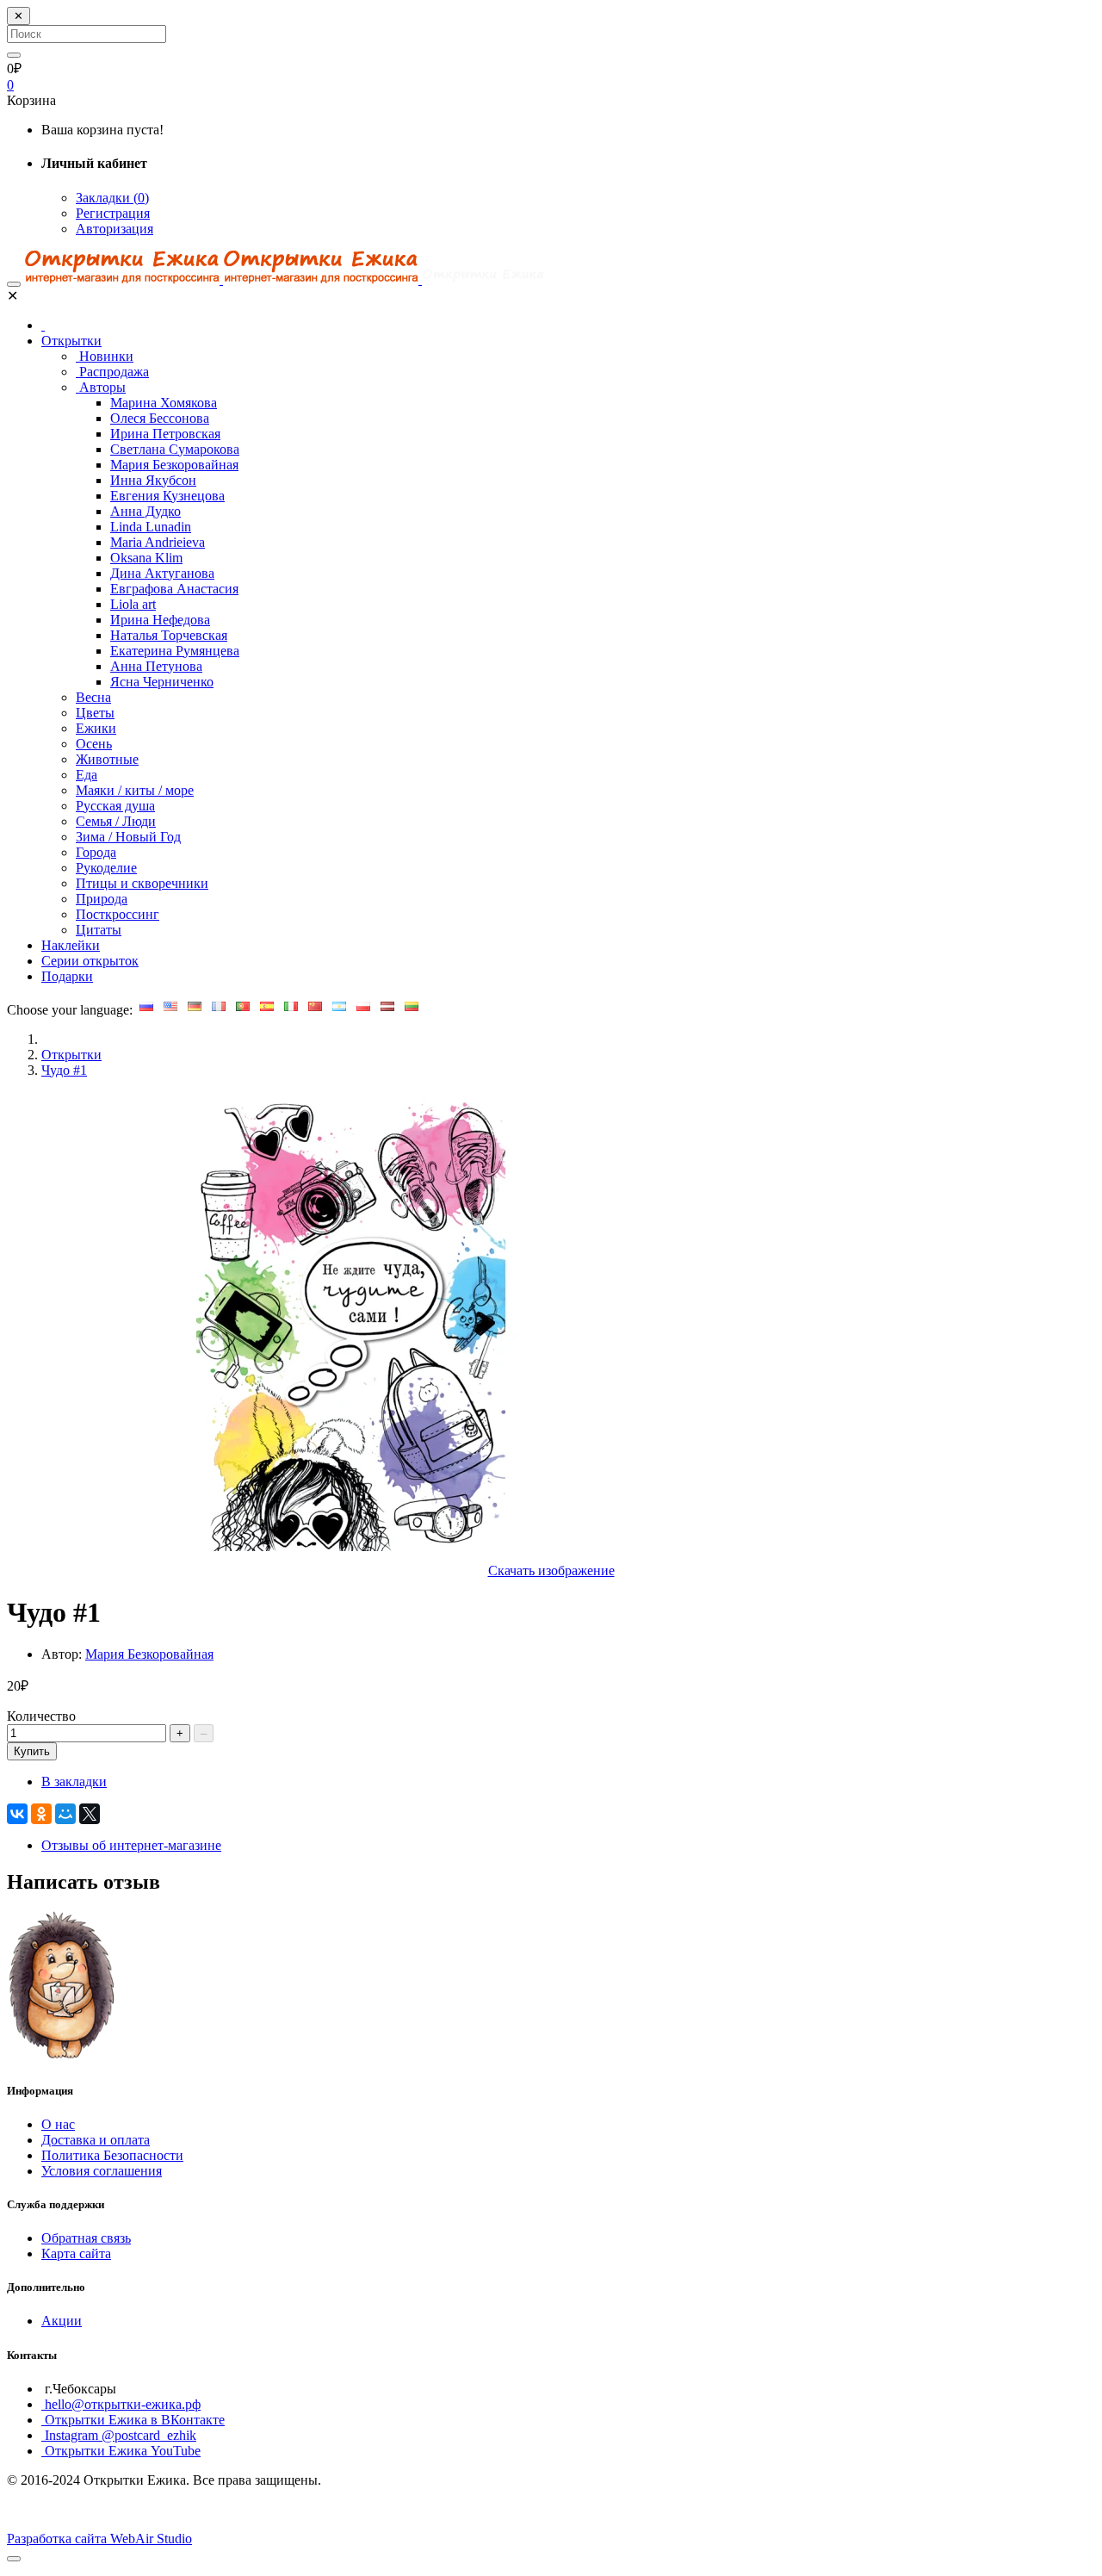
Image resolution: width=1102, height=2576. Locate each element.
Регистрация (113, 213)
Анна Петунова (156, 666)
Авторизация (115, 229)
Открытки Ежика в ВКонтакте (133, 2420)
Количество (41, 1716)
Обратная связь (86, 2238)
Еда (87, 775)
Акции (62, 2321)
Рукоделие (106, 868)
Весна (93, 697)
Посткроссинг (118, 914)
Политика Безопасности (112, 2155)
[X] (90, 1814)
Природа (102, 899)
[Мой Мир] (65, 1814)
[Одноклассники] (41, 1814)
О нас (58, 2124)
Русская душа (115, 806)
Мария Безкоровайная (174, 465)
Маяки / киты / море (135, 790)
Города (96, 852)
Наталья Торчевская (169, 635)
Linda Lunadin (151, 527)
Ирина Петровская (165, 434)
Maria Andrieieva (158, 542)
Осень (94, 744)
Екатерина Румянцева (175, 651)
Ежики (96, 728)
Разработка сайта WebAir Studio (99, 2539)
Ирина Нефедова (160, 620)
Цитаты (99, 930)
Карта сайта (76, 2253)
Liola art (133, 604)
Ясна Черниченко (162, 682)
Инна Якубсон (153, 480)
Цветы (95, 713)
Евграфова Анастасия (174, 589)
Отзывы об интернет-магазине (131, 1845)
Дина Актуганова (162, 573)
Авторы (101, 387)
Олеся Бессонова (160, 418)
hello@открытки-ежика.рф (121, 2404)
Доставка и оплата (96, 2140)
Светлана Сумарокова (175, 449)
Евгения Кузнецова (167, 496)
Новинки (105, 356)
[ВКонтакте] (17, 1814)
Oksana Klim (146, 558)
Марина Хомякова (164, 403)
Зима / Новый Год (128, 837)
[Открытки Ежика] (63, 2056)
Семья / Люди (116, 821)
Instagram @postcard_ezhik (119, 2435)
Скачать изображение (551, 1570)
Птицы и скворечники (142, 883)
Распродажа (112, 372)
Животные (107, 759)
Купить (32, 1751)
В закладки (74, 1781)
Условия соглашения (102, 2171)
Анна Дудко (145, 511)
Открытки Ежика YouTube (121, 2451)
